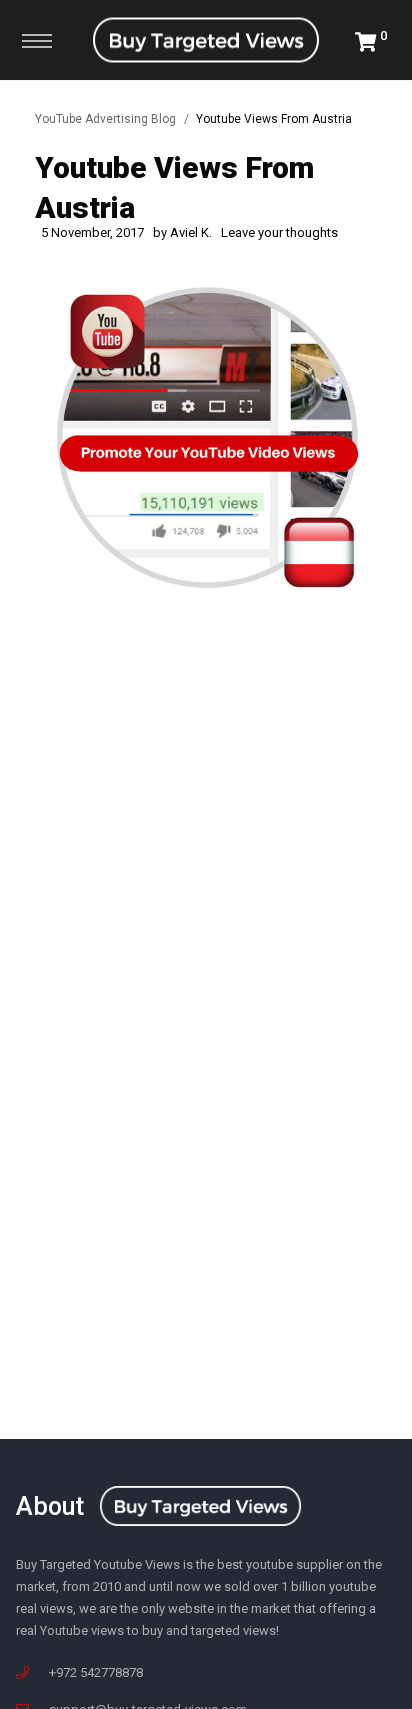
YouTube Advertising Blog (105, 119)
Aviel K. (191, 232)
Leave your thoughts (279, 232)
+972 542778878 (96, 1672)
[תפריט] (37, 40)
